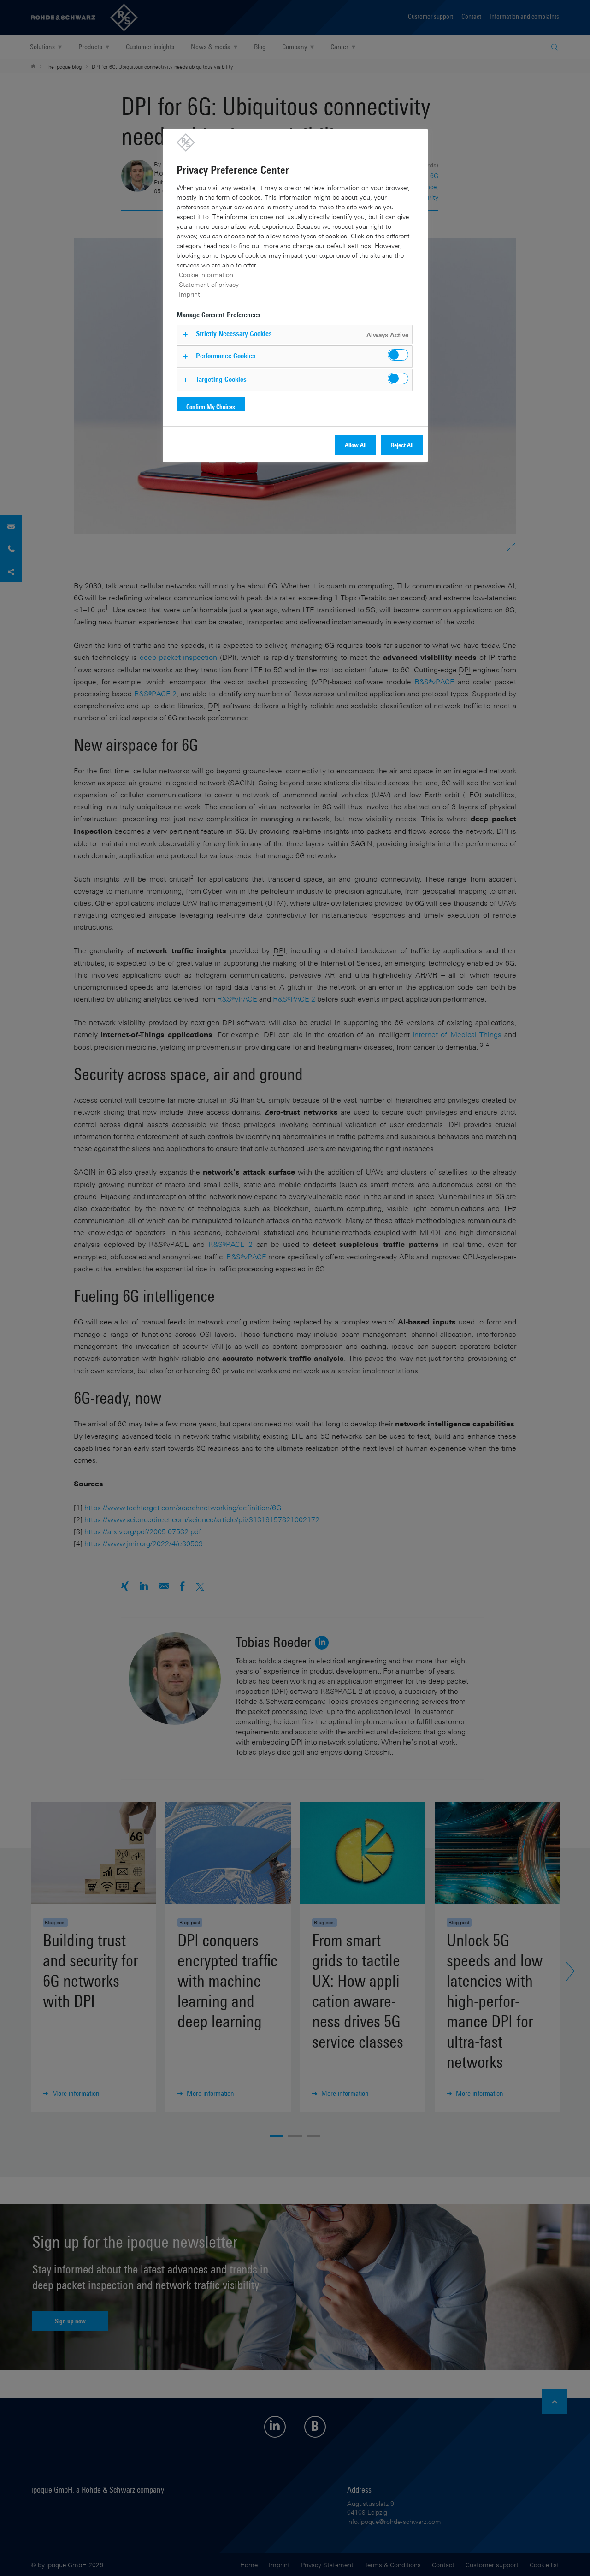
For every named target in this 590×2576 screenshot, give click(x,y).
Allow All (356, 445)
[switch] (398, 355)
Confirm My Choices (211, 407)
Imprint (189, 294)
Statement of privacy (209, 284)
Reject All (402, 445)
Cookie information (206, 275)
